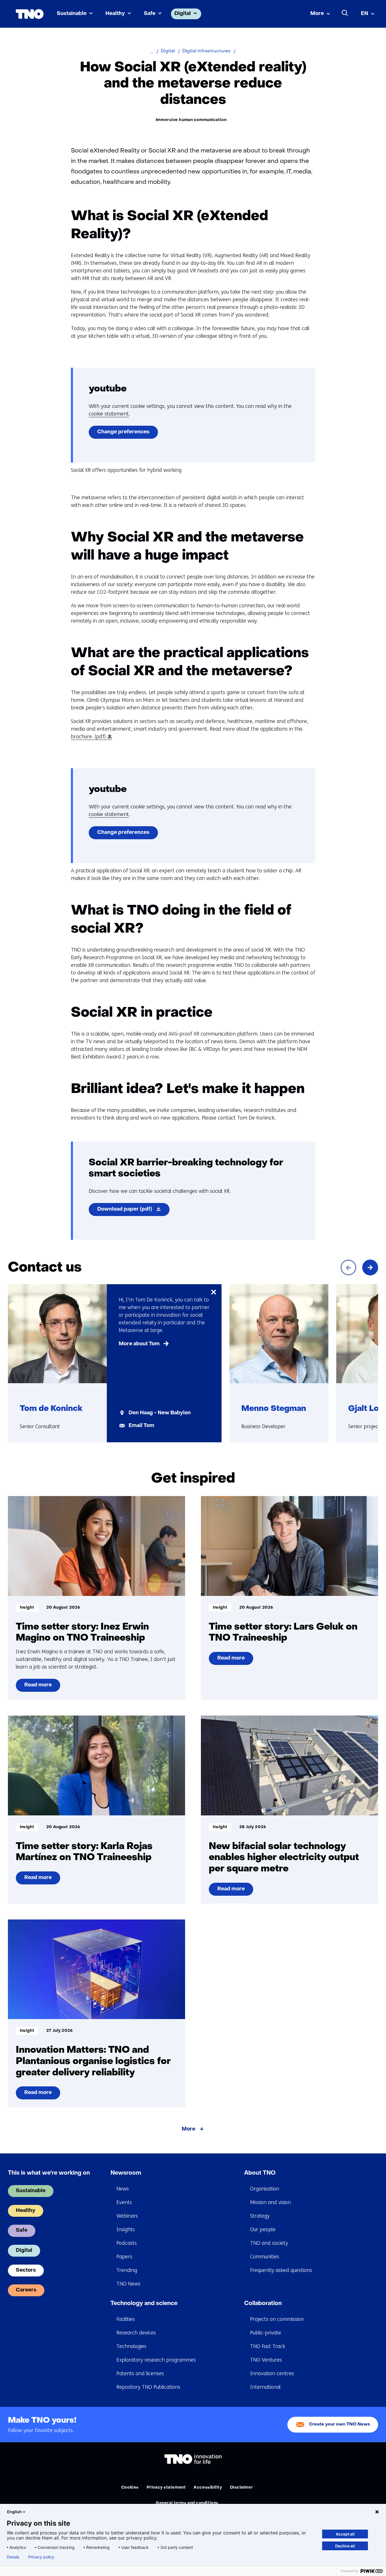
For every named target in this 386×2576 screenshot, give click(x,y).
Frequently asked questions (281, 2270)
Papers (124, 2257)
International (265, 2387)
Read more (39, 1687)
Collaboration (263, 2304)
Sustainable (72, 14)
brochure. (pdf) (90, 737)
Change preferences (123, 432)
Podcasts (127, 2243)
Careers (26, 2290)
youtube (108, 389)
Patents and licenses (140, 2373)
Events (124, 2202)
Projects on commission (277, 2319)
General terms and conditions (187, 2503)
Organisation (265, 2189)
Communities (265, 2257)
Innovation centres (272, 2373)
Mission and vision (270, 2202)
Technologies (131, 2346)
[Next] (370, 1267)
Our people (263, 2229)
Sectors (26, 2270)
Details (13, 2557)
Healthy (115, 14)
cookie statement (109, 414)
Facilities (126, 2319)
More (317, 14)
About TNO (260, 2173)
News (123, 2189)
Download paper (133, 1211)
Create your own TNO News (340, 2425)
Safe (150, 14)
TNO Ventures (266, 2360)
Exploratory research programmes (156, 2360)
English (14, 2512)
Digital (183, 14)
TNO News (128, 2284)
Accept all (345, 2534)
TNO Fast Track (268, 2346)
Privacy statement (166, 2488)
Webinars (127, 2216)
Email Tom (141, 1426)
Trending (127, 2270)
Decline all (345, 2546)
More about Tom (139, 1344)
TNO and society (269, 2243)
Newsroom (126, 2173)
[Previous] (348, 1267)
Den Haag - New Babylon (160, 1413)
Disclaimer (242, 2488)
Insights (126, 2229)
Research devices (136, 2333)
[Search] (345, 13)
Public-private (266, 2333)
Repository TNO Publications (148, 2387)
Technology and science (144, 2304)
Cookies (130, 2488)
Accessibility (208, 2488)
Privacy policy (41, 2557)
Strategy (260, 2216)
